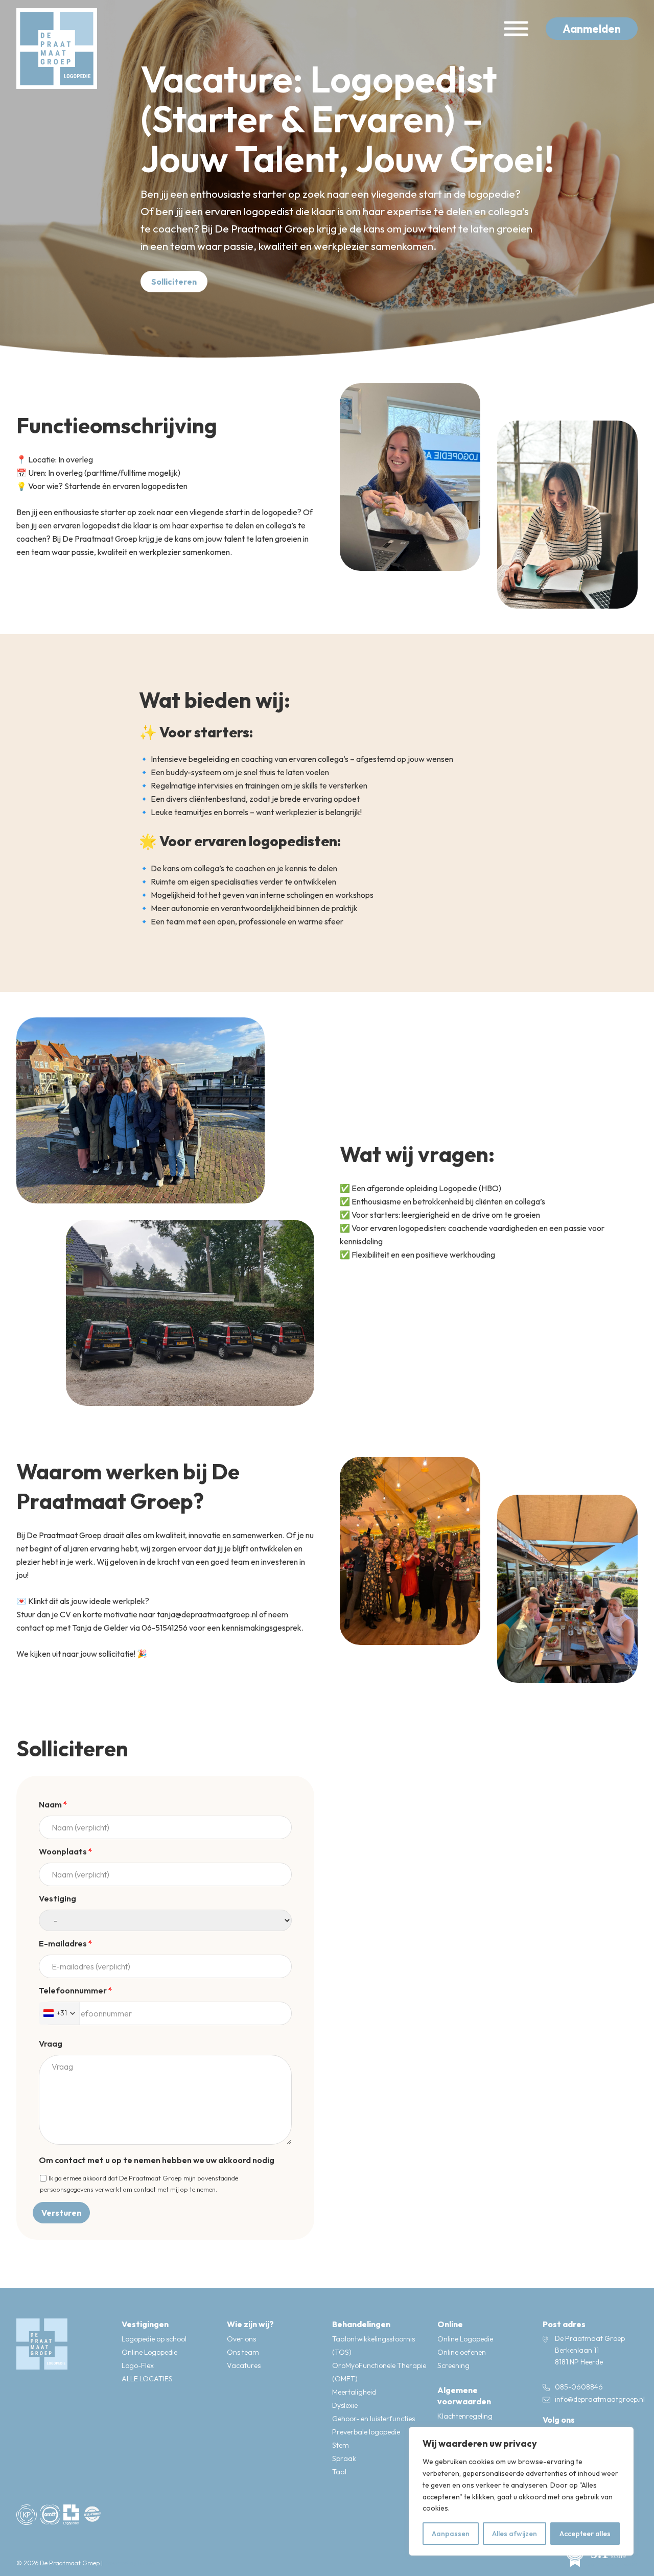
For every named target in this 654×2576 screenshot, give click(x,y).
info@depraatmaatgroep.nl (600, 2399)
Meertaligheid (354, 2392)
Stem (341, 2445)
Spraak (344, 2458)
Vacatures (244, 2365)
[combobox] (60, 2013)
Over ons (241, 2339)
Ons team (243, 2352)
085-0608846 (579, 2387)
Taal (339, 2472)
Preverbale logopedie (366, 2432)
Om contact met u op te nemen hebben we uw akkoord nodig (157, 2160)
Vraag (51, 2044)
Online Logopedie (149, 2352)
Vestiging (57, 1898)
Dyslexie (345, 2405)
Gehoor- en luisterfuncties (373, 2419)
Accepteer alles (585, 2534)
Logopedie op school (154, 2339)
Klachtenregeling (465, 2416)
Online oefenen (462, 2352)
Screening (453, 2365)
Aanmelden (592, 29)
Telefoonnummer (76, 1990)
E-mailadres (66, 1943)
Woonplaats (66, 1851)
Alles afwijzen (515, 2534)
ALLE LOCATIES (147, 2379)
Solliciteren (174, 282)
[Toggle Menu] (516, 29)
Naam (53, 1804)
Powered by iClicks (130, 2563)
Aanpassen (451, 2534)
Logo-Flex (138, 2365)
